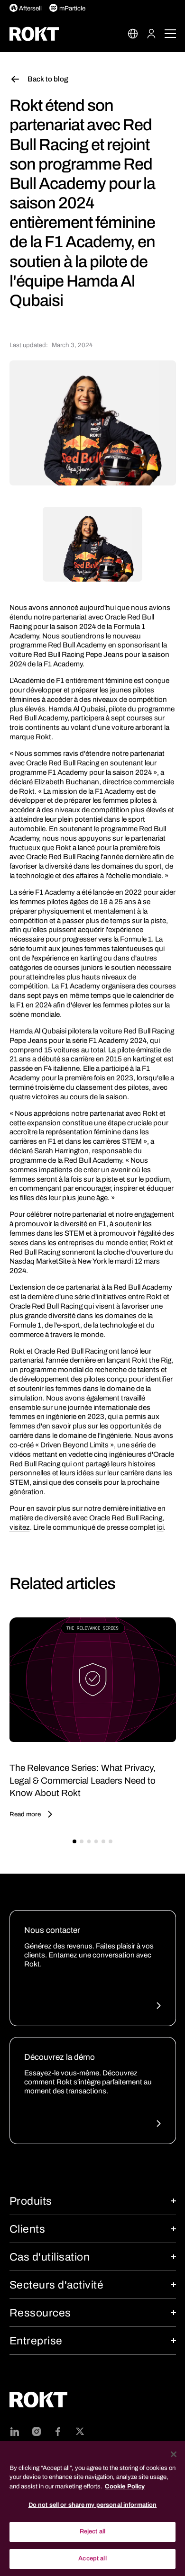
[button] (133, 34)
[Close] (174, 2454)
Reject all (92, 2531)
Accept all (92, 2558)
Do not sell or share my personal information (93, 2505)
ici (160, 1527)
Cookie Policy (125, 2486)
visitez (20, 1527)
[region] (92, 2509)
